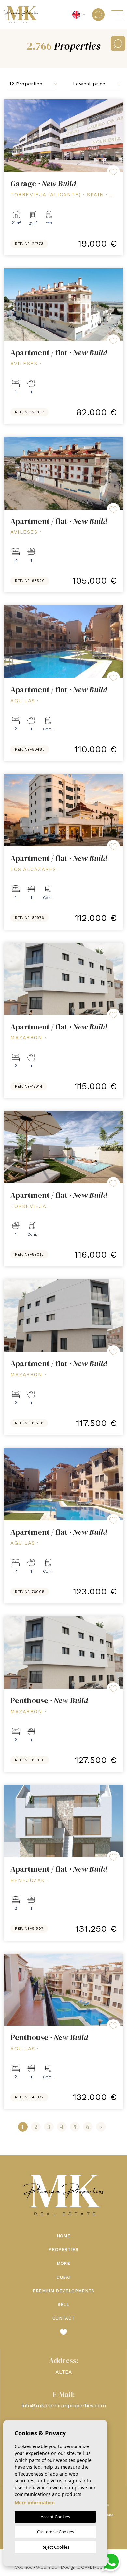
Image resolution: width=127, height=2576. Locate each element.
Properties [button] (63, 2250)
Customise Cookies (56, 2532)
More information (35, 2502)
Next (117, 136)
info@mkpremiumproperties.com (64, 2406)
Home (64, 2236)
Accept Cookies (55, 2517)
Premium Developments (63, 2291)
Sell (63, 2304)
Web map (47, 2567)
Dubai (63, 2277)
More (63, 2263)
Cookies (24, 2567)
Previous (10, 136)
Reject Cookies (55, 2547)
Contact (64, 2318)
